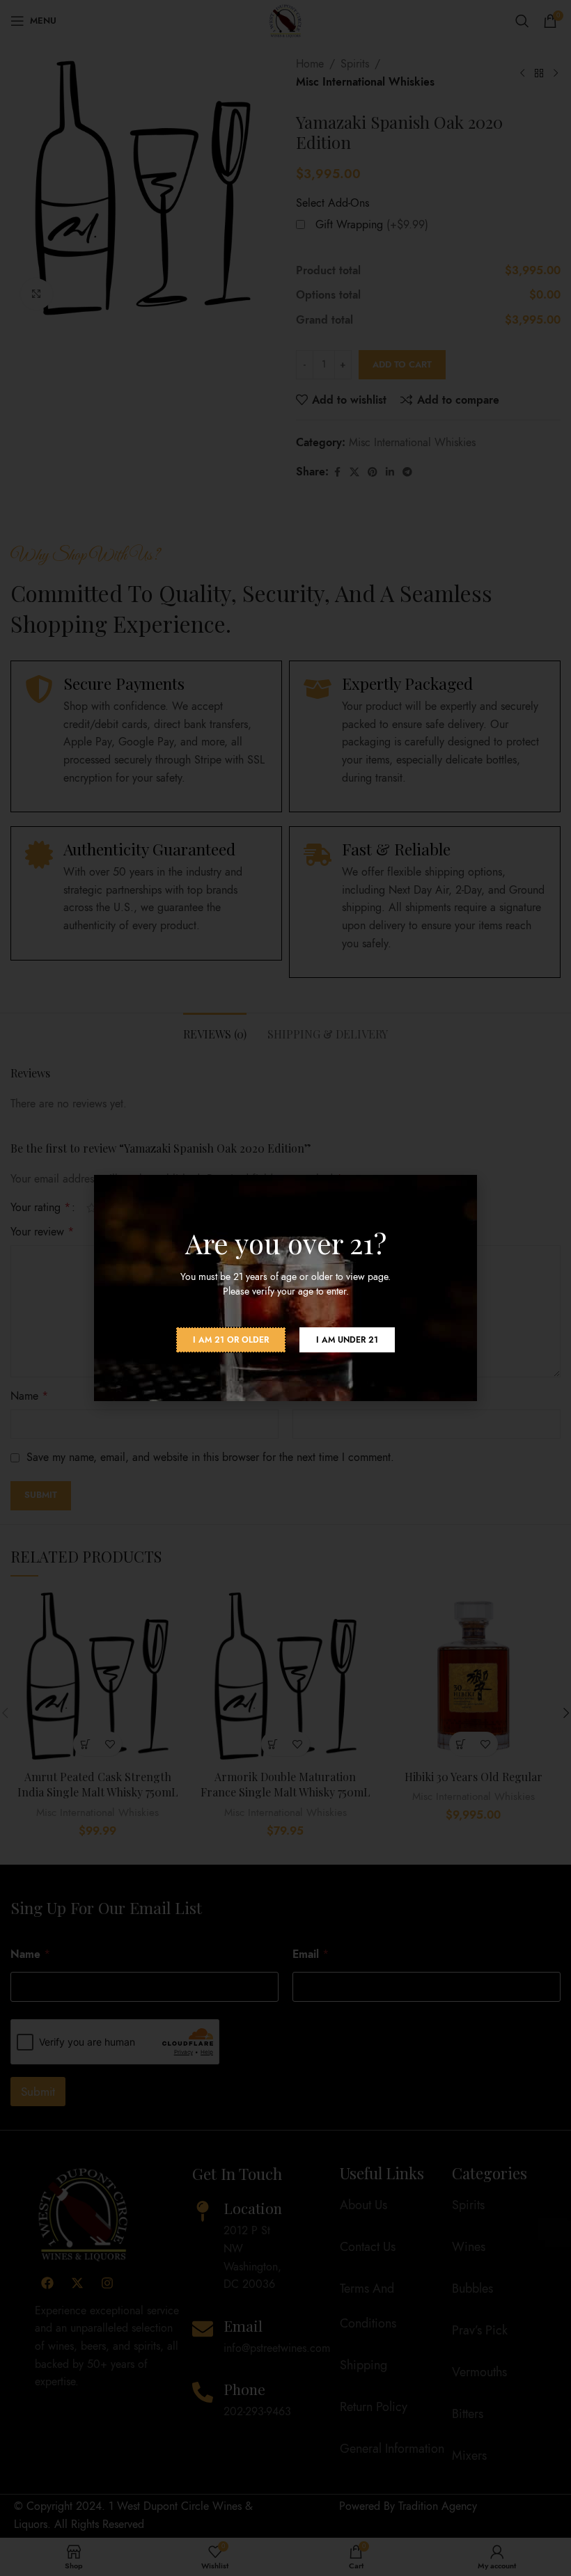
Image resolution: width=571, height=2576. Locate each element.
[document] (285, 1288)
